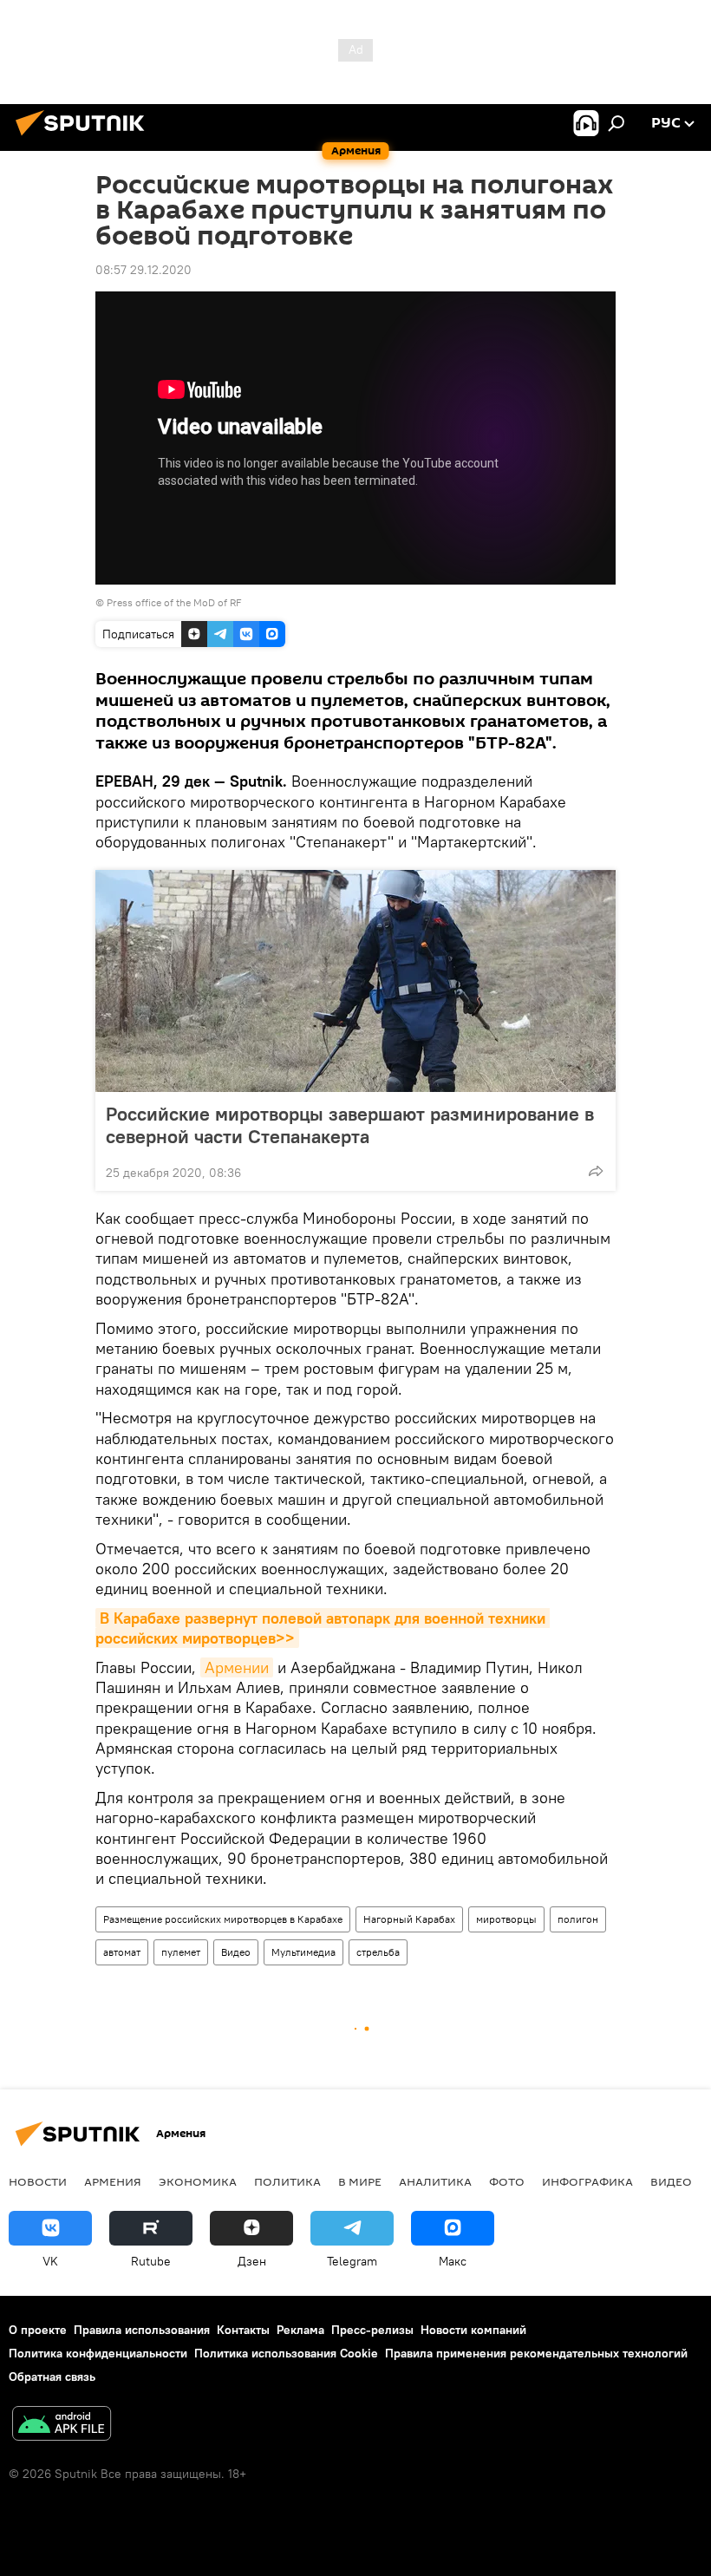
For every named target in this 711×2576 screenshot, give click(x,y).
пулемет (181, 1952)
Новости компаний (473, 2330)
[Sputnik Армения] (85, 138)
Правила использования (142, 2330)
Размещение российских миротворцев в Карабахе (223, 1919)
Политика (287, 2181)
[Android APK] (62, 2426)
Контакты (243, 2330)
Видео (236, 1952)
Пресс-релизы (372, 2330)
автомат (122, 1952)
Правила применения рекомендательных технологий (536, 2353)
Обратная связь (52, 2377)
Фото (507, 2181)
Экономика (198, 2181)
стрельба (378, 1952)
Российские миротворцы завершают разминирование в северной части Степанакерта (350, 1125)
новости (38, 2181)
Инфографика (587, 2181)
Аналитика (435, 2181)
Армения (113, 2181)
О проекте (38, 2330)
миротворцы (506, 1919)
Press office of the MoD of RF (174, 602)
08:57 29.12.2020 (144, 270)
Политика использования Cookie (286, 2353)
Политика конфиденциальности (98, 2353)
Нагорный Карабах (409, 1919)
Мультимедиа (303, 1952)
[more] (596, 1171)
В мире (360, 2181)
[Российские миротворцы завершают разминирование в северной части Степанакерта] (355, 981)
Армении (237, 1667)
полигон (578, 1919)
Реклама (300, 2330)
